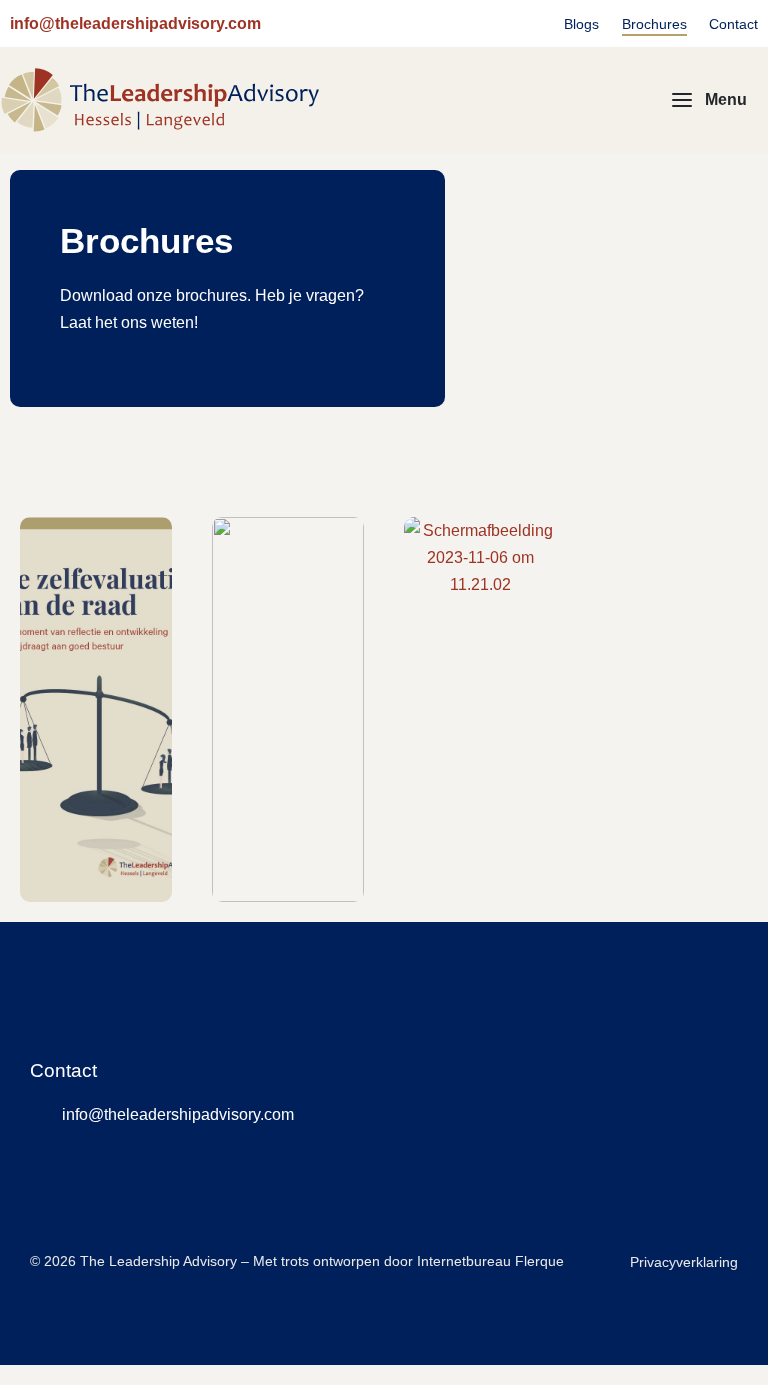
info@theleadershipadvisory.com (135, 23)
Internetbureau (464, 1261)
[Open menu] (709, 100)
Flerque (539, 1261)
